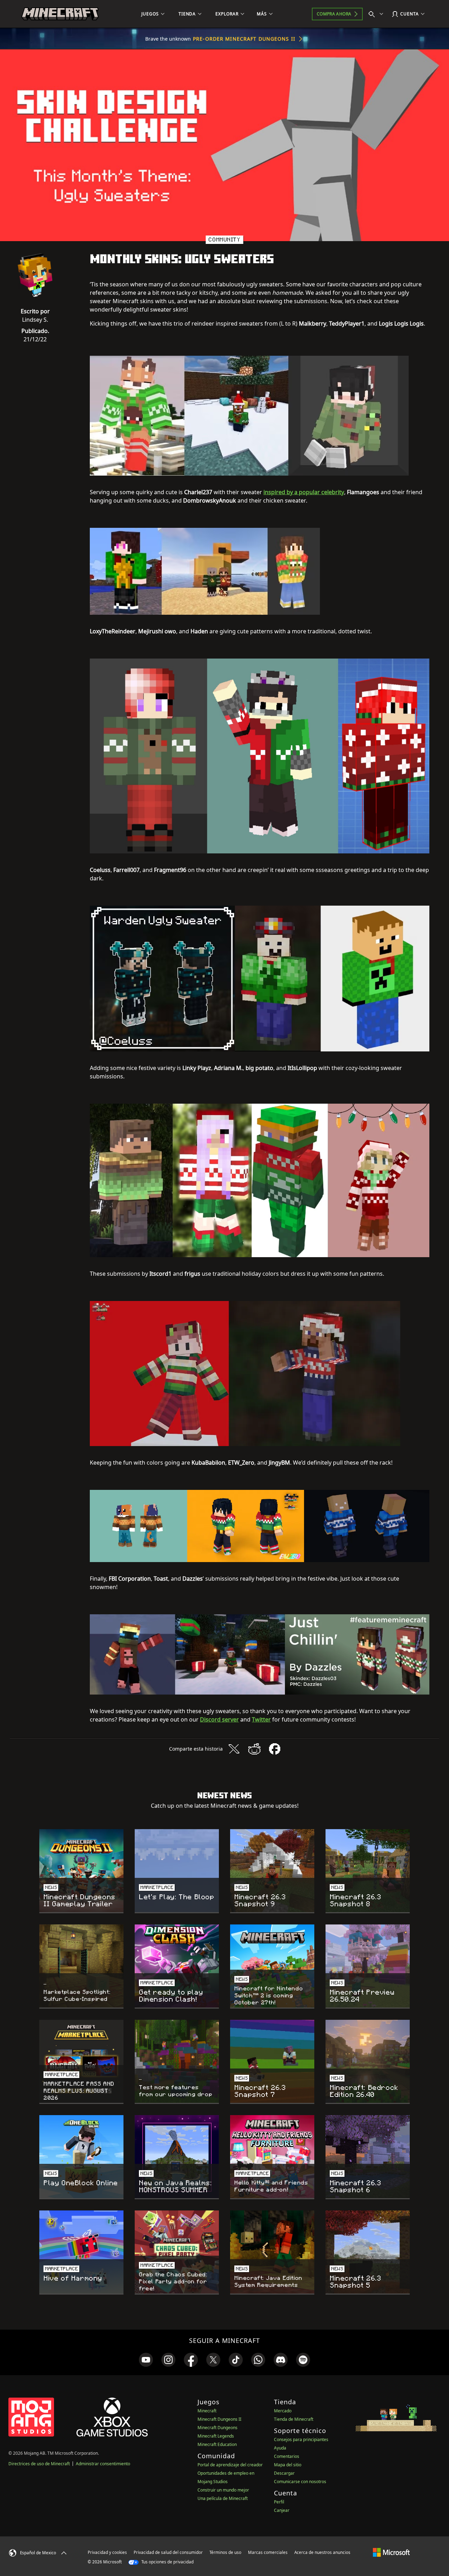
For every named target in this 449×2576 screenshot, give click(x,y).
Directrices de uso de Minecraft (39, 2464)
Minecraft (207, 2411)
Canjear (282, 2510)
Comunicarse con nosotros (300, 2482)
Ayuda (280, 2448)
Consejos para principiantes (301, 2439)
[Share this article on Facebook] (275, 1749)
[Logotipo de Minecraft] (60, 14)
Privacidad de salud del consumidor (168, 2552)
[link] (146, 2360)
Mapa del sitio (288, 2465)
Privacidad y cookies (107, 2552)
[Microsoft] (391, 2552)
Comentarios (287, 2456)
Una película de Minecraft (223, 2498)
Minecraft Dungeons (217, 2428)
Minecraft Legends (216, 2436)
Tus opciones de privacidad (167, 2562)
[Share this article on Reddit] (254, 1749)
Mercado (283, 2411)
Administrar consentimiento (103, 2464)
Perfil (279, 2502)
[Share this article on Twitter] (234, 1749)
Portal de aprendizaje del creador (230, 2465)
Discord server (219, 1719)
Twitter (261, 1719)
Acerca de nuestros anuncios (322, 2552)
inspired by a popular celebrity (304, 492)
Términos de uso (225, 2552)
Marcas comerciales (268, 2552)
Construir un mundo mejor (223, 2490)
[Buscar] (377, 14)
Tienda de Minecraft (294, 2419)
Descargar (284, 2473)
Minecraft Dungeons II (219, 2419)
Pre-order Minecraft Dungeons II (244, 39)
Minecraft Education (217, 2444)
